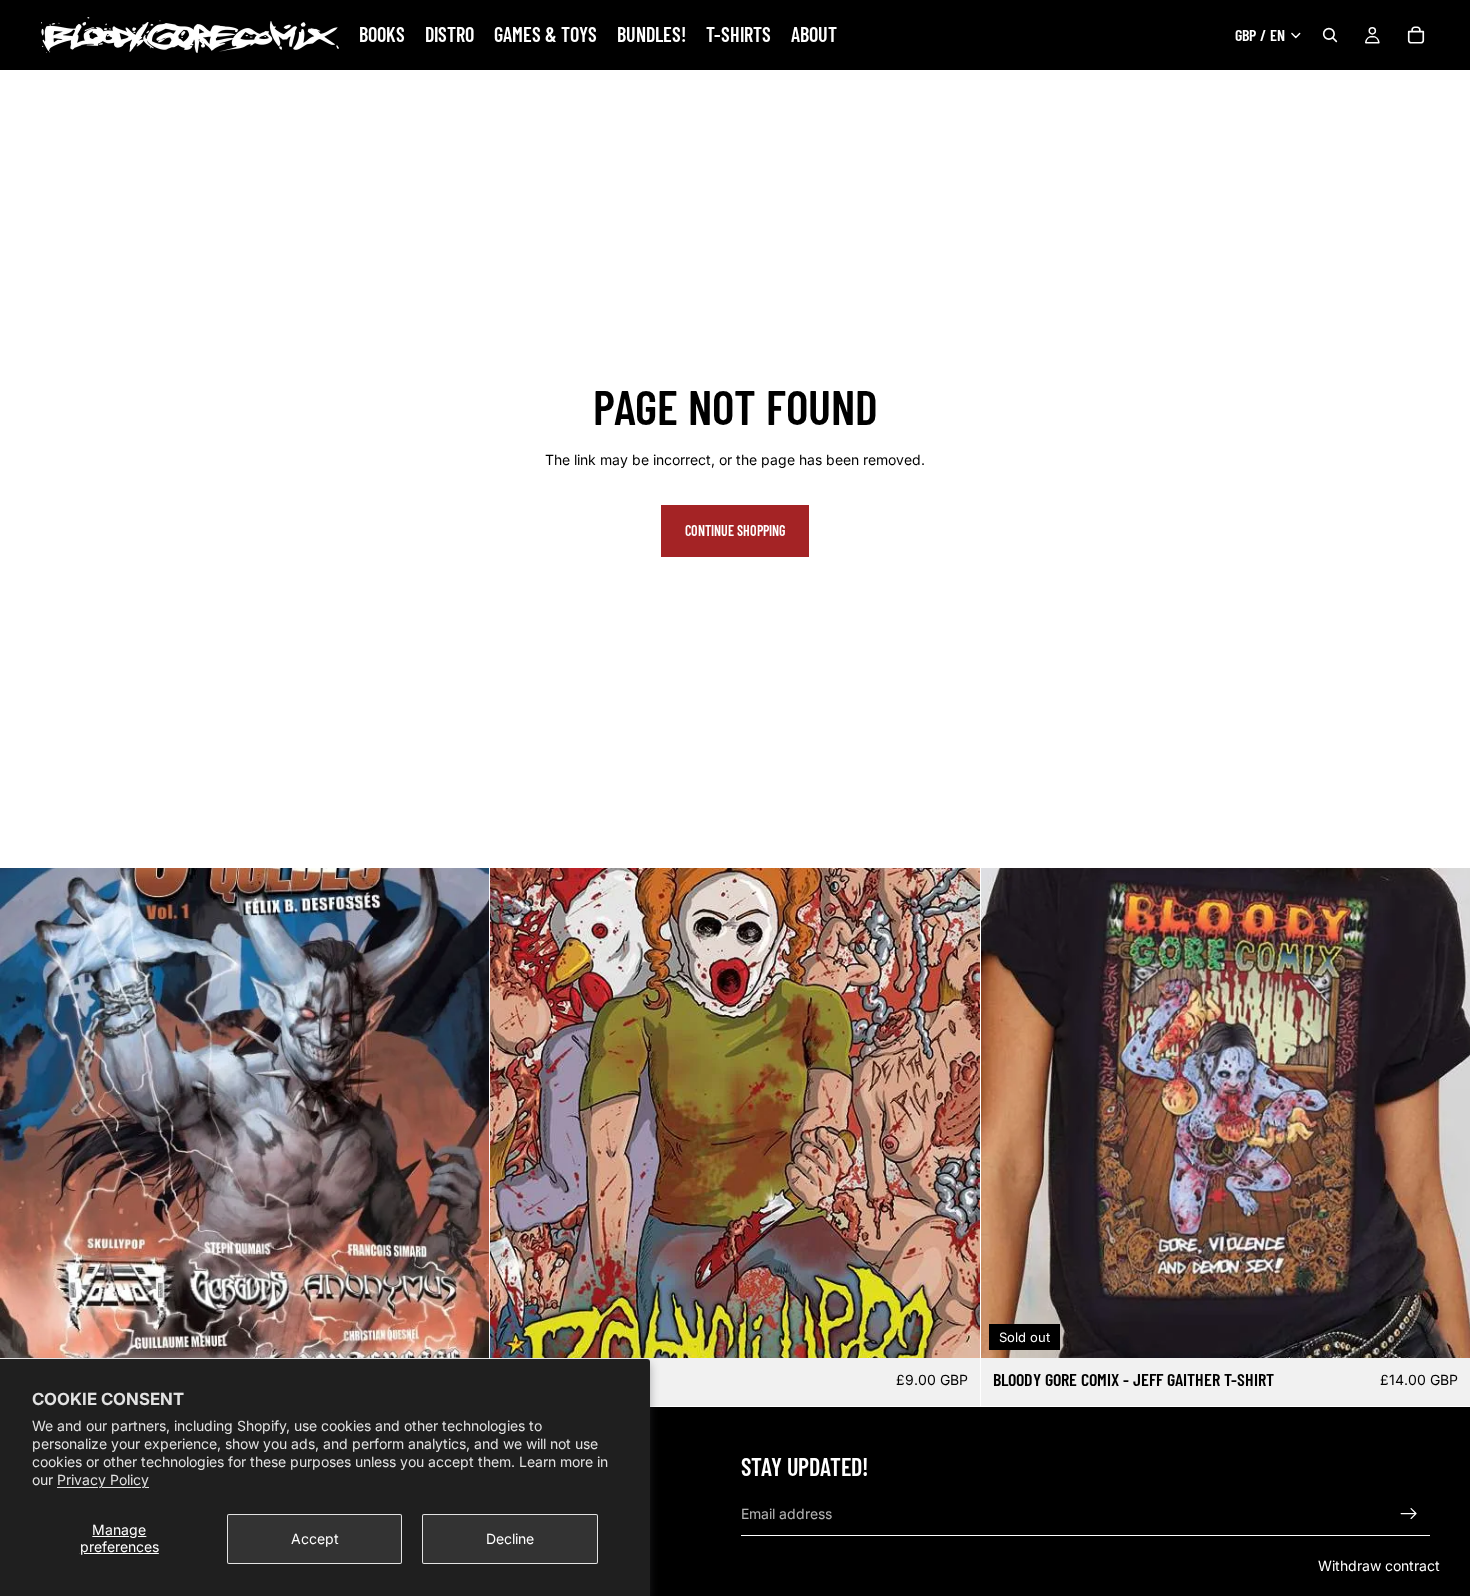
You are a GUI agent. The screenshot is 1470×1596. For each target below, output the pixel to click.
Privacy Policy (103, 1479)
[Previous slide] (520, 1113)
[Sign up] (1409, 1514)
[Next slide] (950, 1113)
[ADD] (459, 1328)
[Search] (1330, 35)
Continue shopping (735, 530)
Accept (315, 1538)
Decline (510, 1538)
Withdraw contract (1379, 1565)
